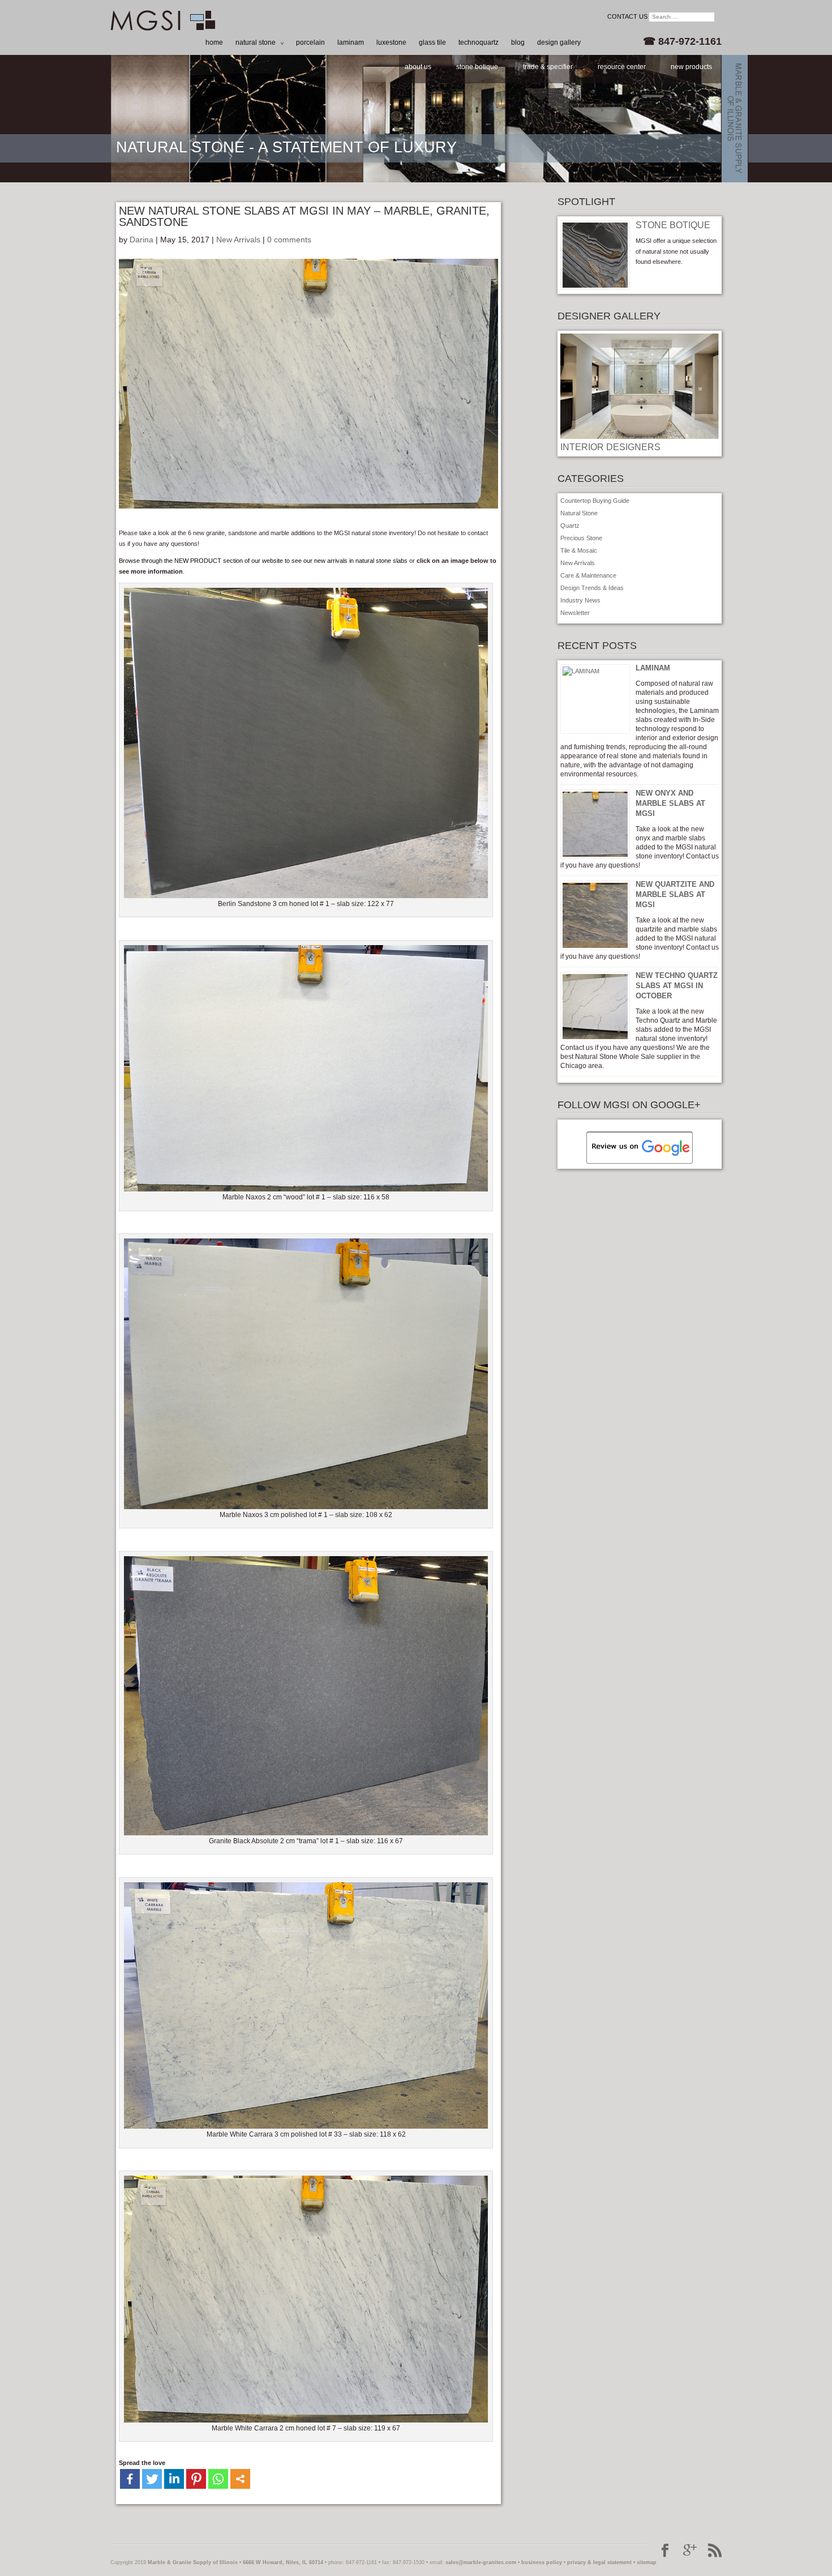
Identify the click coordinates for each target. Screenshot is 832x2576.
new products (691, 67)
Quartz (570, 526)
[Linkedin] (174, 2479)
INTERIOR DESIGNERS (610, 447)
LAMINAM (653, 668)
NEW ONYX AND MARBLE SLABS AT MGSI (670, 803)
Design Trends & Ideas (592, 588)
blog (518, 42)
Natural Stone (579, 513)
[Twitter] (152, 2479)
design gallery (559, 42)
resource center (622, 67)
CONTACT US (627, 16)
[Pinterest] (196, 2479)
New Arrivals (238, 240)
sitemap (647, 2562)
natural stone (256, 42)
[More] (240, 2479)
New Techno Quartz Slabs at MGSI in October (677, 986)
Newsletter (575, 613)
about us (418, 67)
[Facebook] (130, 2479)
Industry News (580, 600)
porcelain (310, 42)
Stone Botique (673, 225)
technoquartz (479, 42)
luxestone (391, 42)
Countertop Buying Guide (595, 501)
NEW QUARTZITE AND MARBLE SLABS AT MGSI (675, 894)
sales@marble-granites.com (481, 2562)
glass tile (432, 42)
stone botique (477, 67)
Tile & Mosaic (579, 550)
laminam (351, 42)
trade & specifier (548, 67)
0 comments (289, 240)
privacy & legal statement (599, 2562)
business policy (542, 2562)
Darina (141, 240)
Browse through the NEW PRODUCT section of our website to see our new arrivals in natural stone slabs (263, 561)
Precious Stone (581, 538)
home (214, 42)
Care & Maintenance (588, 575)
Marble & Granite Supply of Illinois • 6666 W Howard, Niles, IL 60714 (235, 2562)
